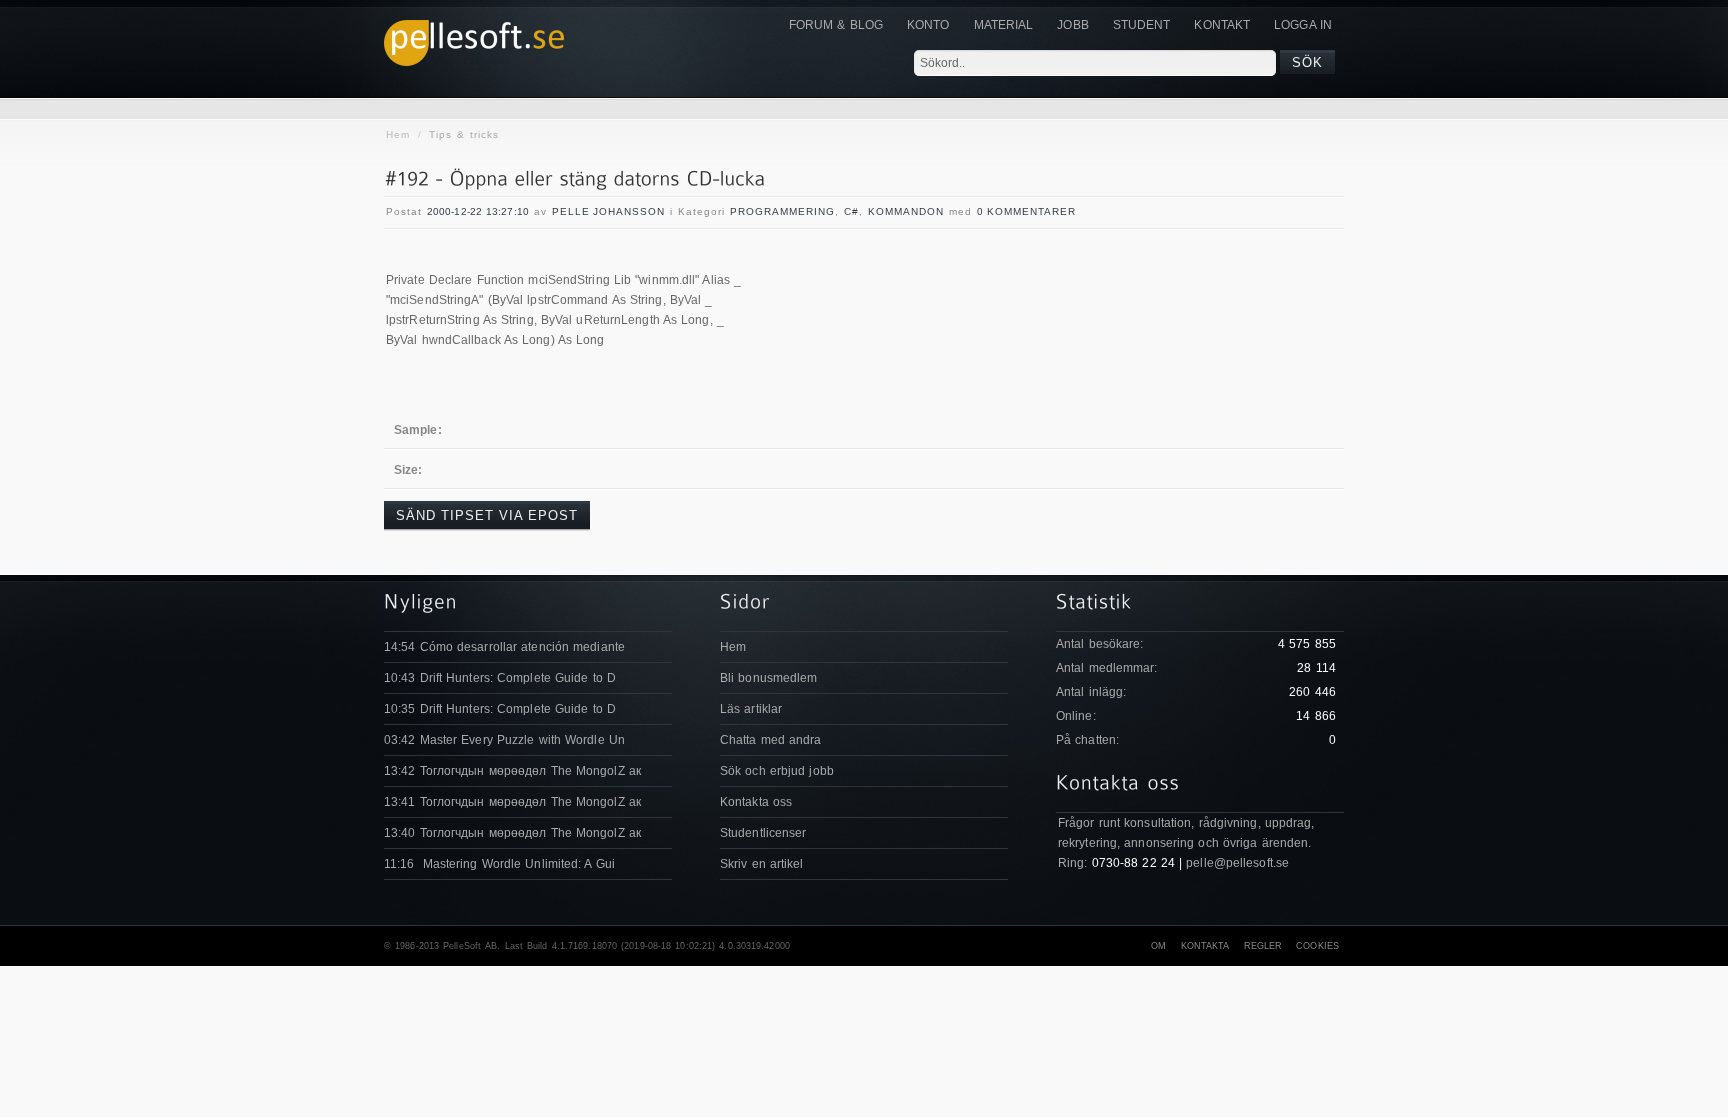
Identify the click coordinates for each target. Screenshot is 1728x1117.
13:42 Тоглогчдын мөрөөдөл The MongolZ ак (512, 771)
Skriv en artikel (762, 864)
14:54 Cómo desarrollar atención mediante (504, 647)
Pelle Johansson (608, 211)
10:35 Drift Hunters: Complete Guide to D (500, 709)
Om (1158, 946)
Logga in (1303, 25)
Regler (1263, 946)
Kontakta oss (756, 802)
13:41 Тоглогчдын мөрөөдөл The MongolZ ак (512, 802)
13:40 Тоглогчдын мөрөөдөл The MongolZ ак (512, 833)
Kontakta (1205, 946)
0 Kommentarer (1026, 211)
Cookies (1317, 946)
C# (851, 211)
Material (1004, 25)
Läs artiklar (751, 709)
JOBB (1072, 25)
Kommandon (906, 211)
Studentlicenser (763, 833)
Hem (398, 134)
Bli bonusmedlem (769, 678)
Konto (928, 25)
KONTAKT (1222, 25)
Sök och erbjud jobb (777, 771)
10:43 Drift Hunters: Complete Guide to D (500, 678)
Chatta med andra (771, 740)
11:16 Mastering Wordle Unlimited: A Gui (499, 864)
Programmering (782, 211)
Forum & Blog (836, 25)
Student (1142, 25)
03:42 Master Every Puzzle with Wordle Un (504, 740)
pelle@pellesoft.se (1237, 863)
